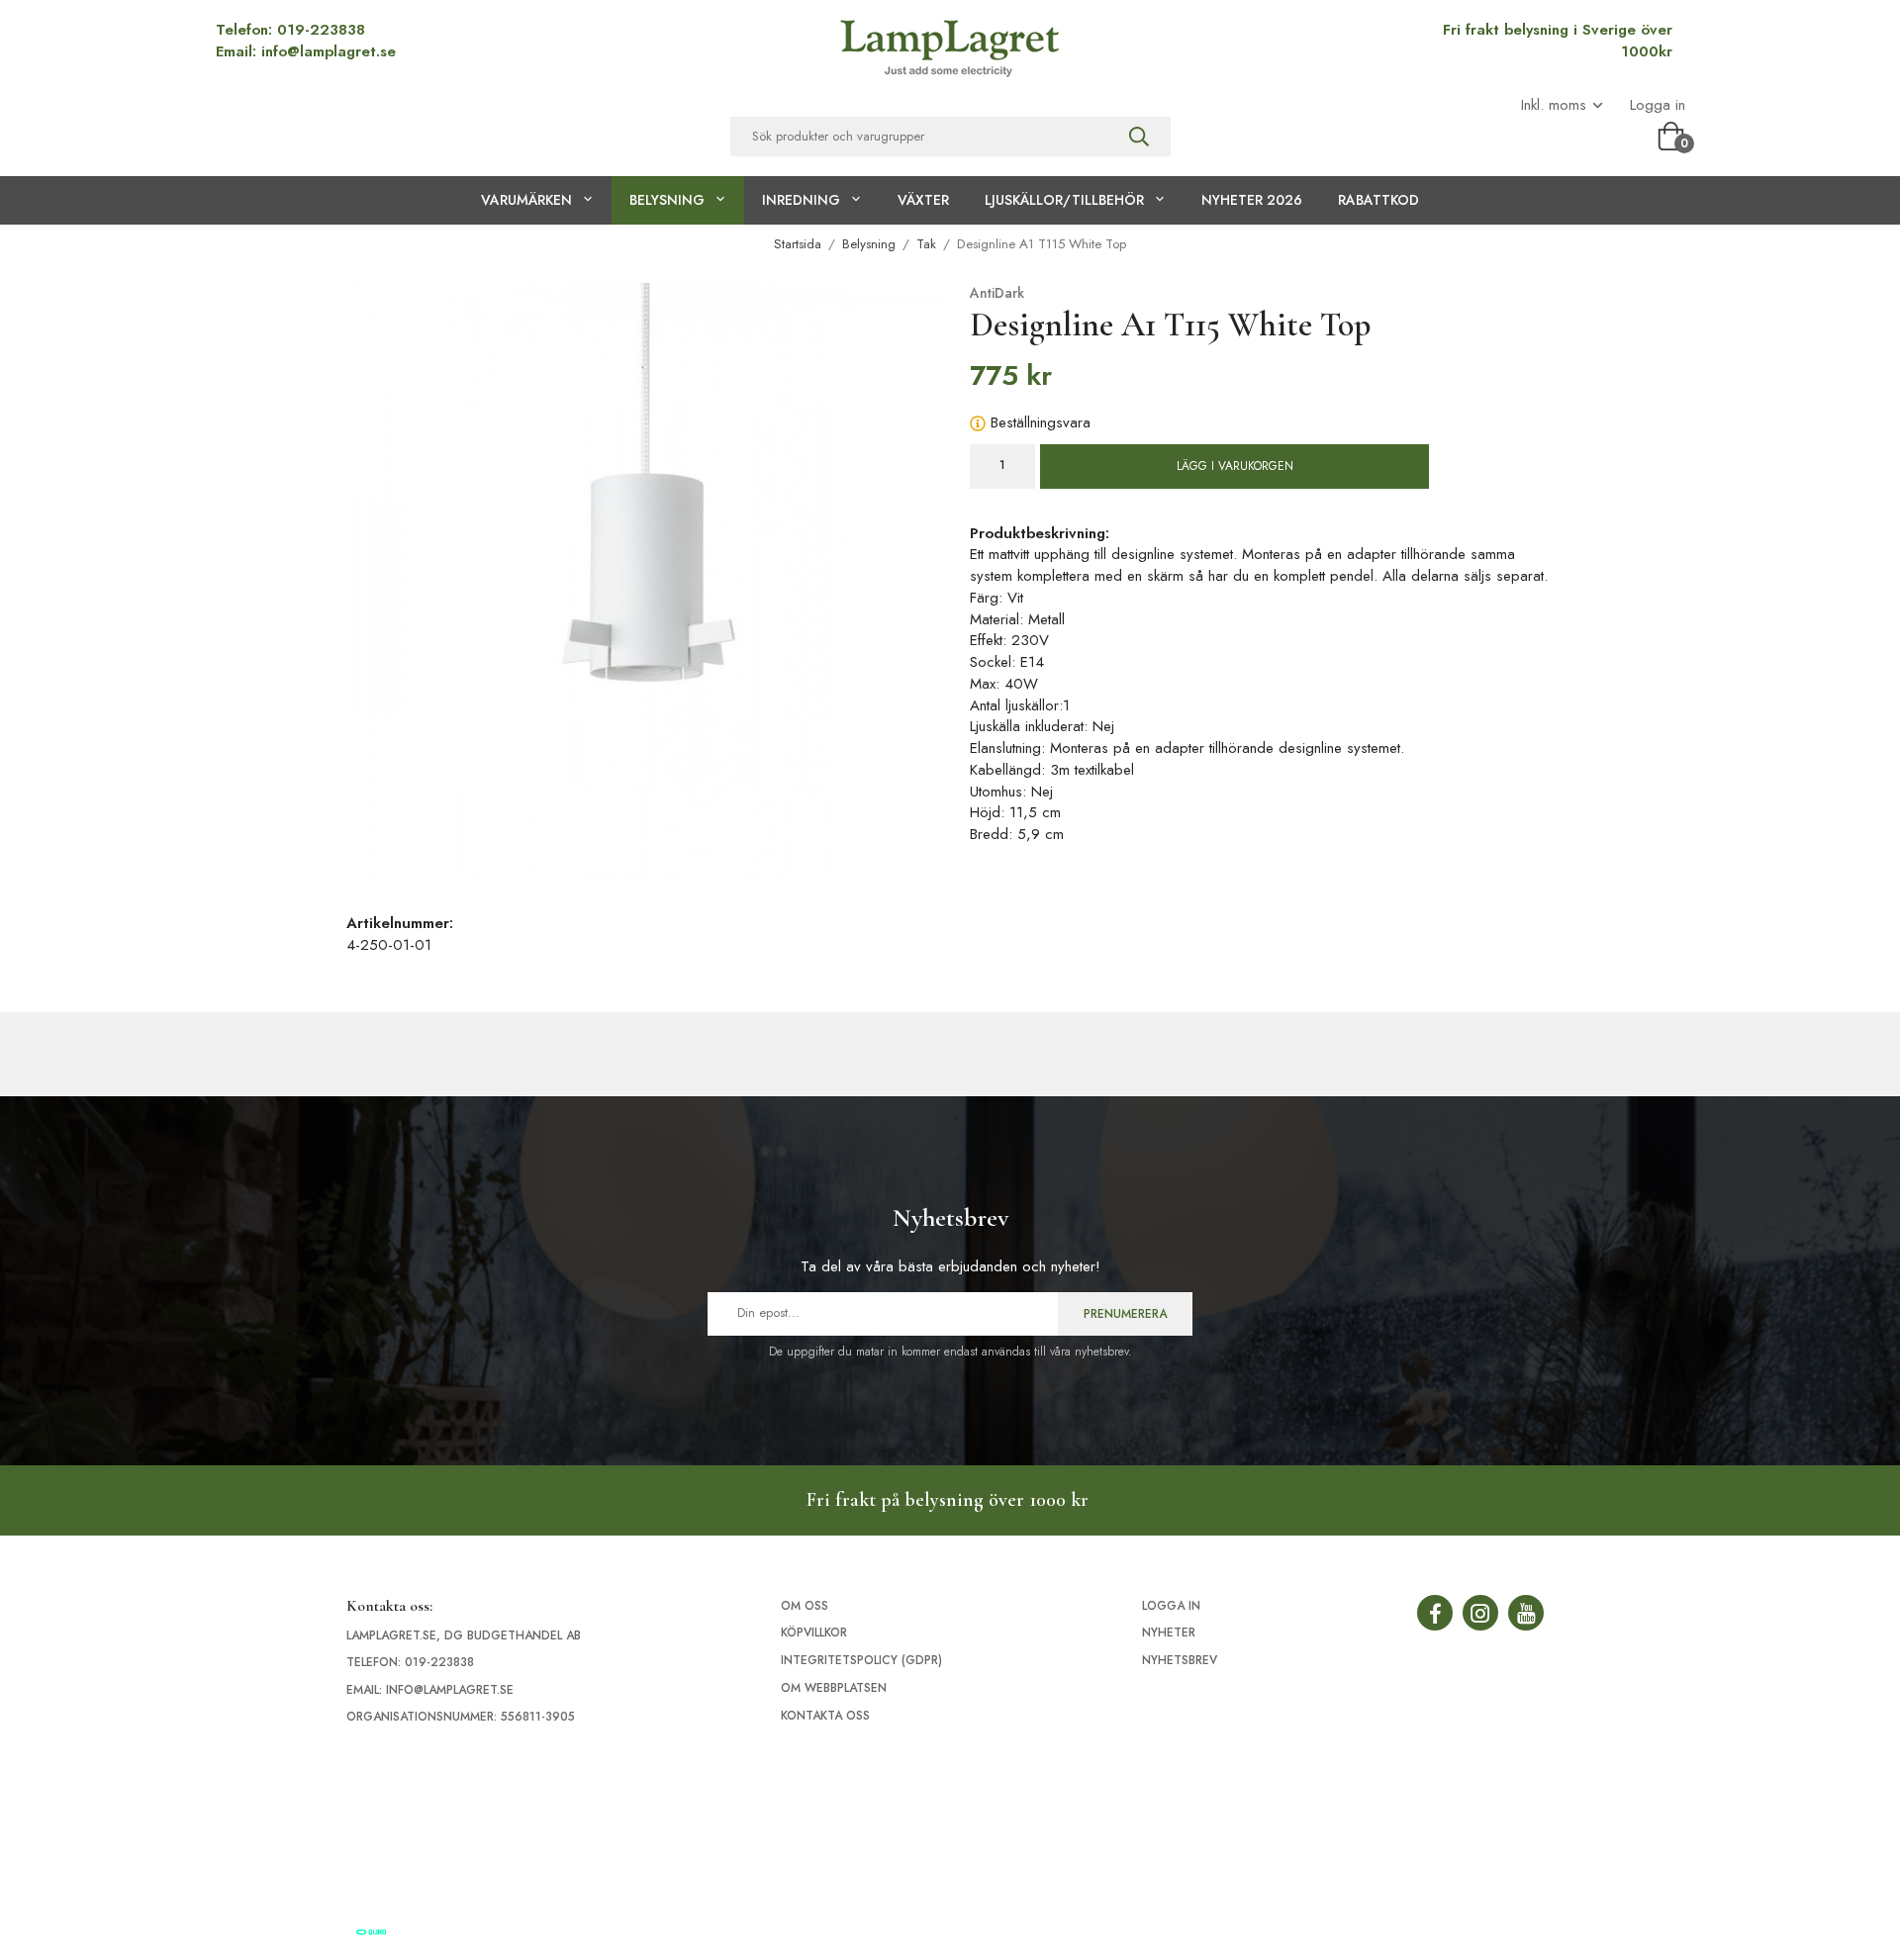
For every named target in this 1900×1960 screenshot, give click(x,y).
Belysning (667, 200)
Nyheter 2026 (1252, 200)
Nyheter (1169, 1633)
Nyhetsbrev (1180, 1660)
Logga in (1658, 105)
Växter (923, 200)
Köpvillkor (814, 1633)
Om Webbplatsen (834, 1688)
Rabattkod (1378, 200)
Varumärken (526, 200)
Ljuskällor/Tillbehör (1064, 200)
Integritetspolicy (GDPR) (861, 1660)
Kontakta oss (825, 1716)
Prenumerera (1125, 1314)
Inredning (801, 200)
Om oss (805, 1606)
